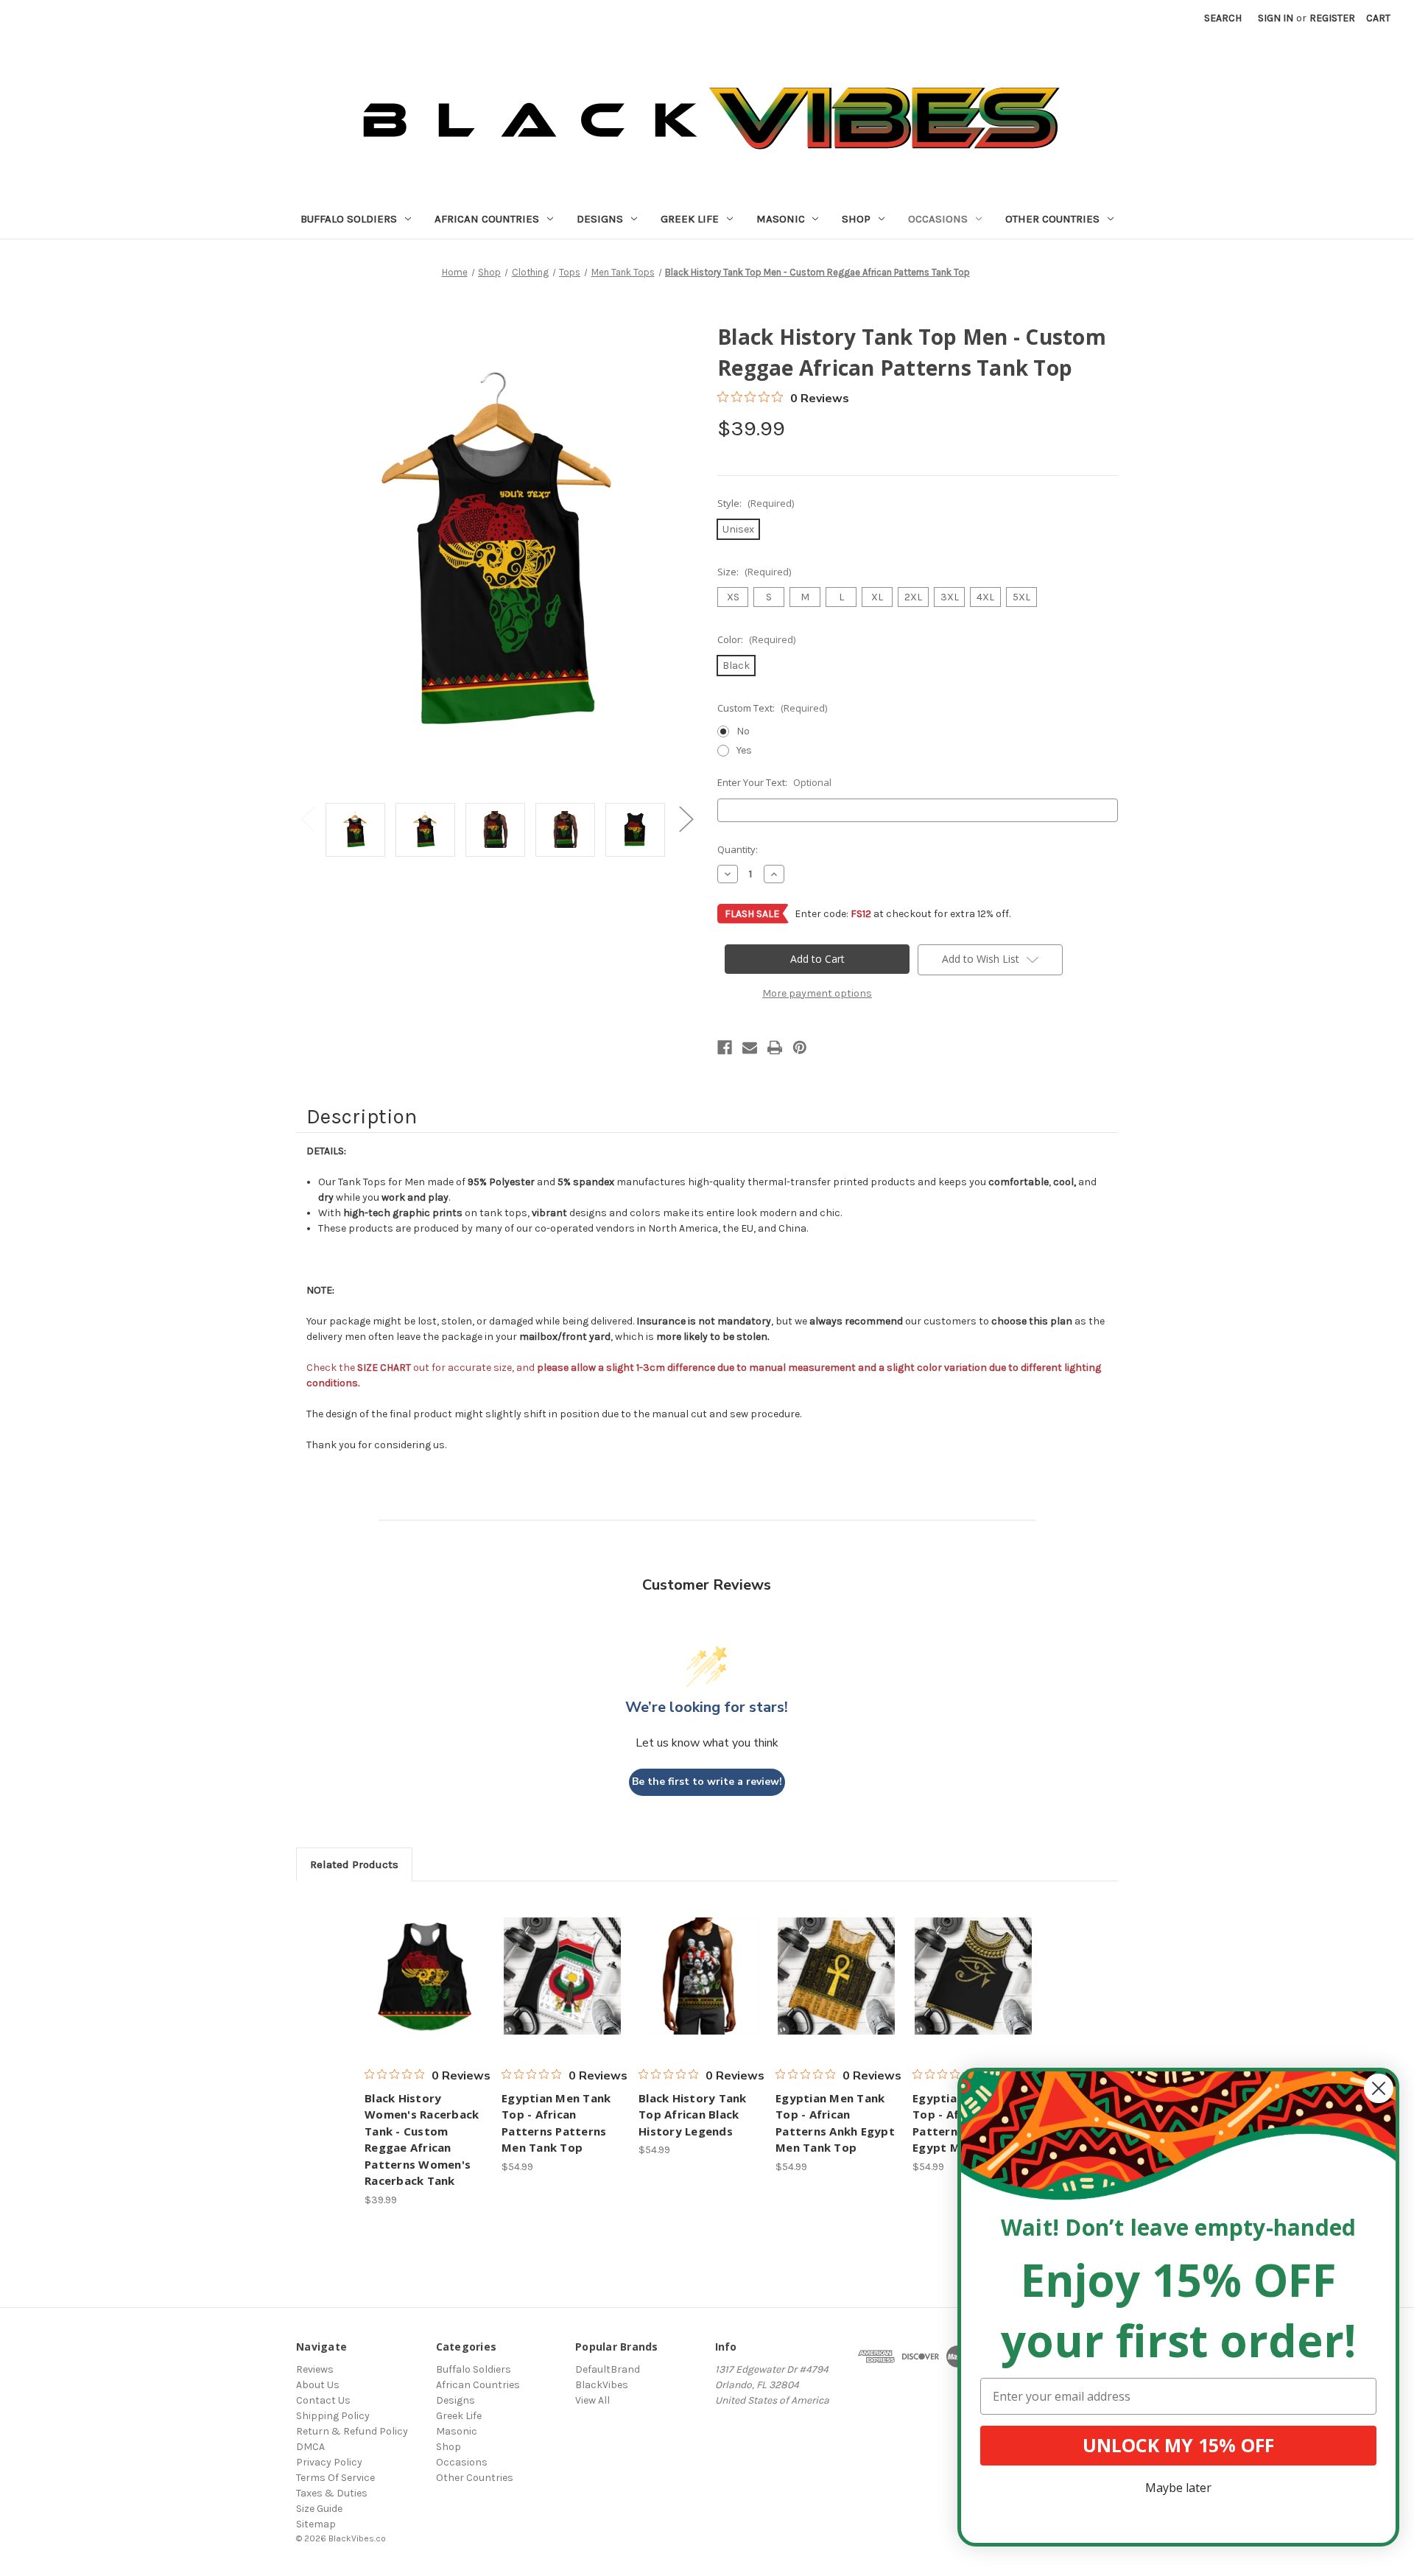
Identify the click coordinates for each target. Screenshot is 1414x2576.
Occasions (938, 219)
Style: (756, 503)
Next (686, 819)
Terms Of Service (335, 2478)
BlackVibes (602, 2385)
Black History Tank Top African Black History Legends (693, 2115)
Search (1223, 18)
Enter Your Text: (774, 782)
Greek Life (690, 219)
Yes (744, 750)
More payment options (817, 993)
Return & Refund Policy (352, 2431)
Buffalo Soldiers (349, 219)
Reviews (315, 2369)
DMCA (310, 2447)
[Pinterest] (800, 1047)
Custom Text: (772, 708)
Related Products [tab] (354, 1864)
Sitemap (316, 2524)
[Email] (750, 1047)
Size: (754, 572)
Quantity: (738, 849)
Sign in (1276, 18)
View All (592, 2400)
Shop (856, 219)
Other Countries (1052, 219)
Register (1332, 18)
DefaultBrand (608, 2369)
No (743, 731)
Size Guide (319, 2509)
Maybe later (1178, 2488)
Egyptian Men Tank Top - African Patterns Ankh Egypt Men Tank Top (835, 2123)
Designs (600, 219)
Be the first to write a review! (707, 1782)
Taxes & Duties (332, 2493)
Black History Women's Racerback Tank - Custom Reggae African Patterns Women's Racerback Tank (422, 2140)
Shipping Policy (333, 2416)
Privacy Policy (329, 2462)
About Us (318, 2385)
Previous (307, 819)
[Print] (775, 1047)
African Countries (487, 219)
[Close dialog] (1379, 2088)
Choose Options (426, 1976)
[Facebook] (725, 1047)
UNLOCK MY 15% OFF (1178, 2445)
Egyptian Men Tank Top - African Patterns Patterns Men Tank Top (556, 2123)
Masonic (781, 219)
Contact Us (323, 2400)
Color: (756, 639)
